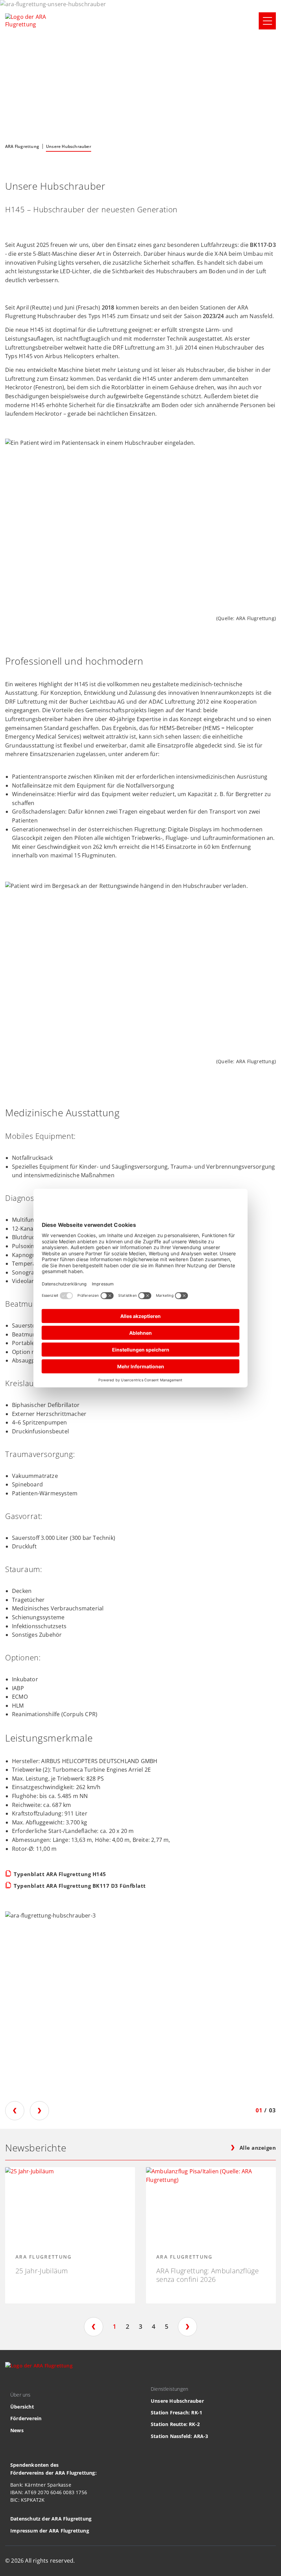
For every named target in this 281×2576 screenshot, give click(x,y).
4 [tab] (154, 2326)
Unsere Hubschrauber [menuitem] (177, 2401)
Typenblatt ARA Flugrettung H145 (60, 1874)
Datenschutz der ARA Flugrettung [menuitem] (51, 2519)
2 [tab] (127, 2326)
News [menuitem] (17, 2430)
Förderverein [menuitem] (26, 2418)
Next (39, 2111)
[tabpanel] (70, 2235)
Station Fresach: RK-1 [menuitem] (176, 2412)
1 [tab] (114, 2326)
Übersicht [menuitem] (22, 2407)
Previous (15, 2111)
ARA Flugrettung (22, 146)
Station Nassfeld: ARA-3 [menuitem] (180, 2436)
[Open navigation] (267, 21)
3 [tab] (140, 2326)
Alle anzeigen (258, 2148)
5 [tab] (167, 2326)
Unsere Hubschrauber (69, 146)
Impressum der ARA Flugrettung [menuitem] (50, 2531)
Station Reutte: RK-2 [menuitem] (175, 2424)
